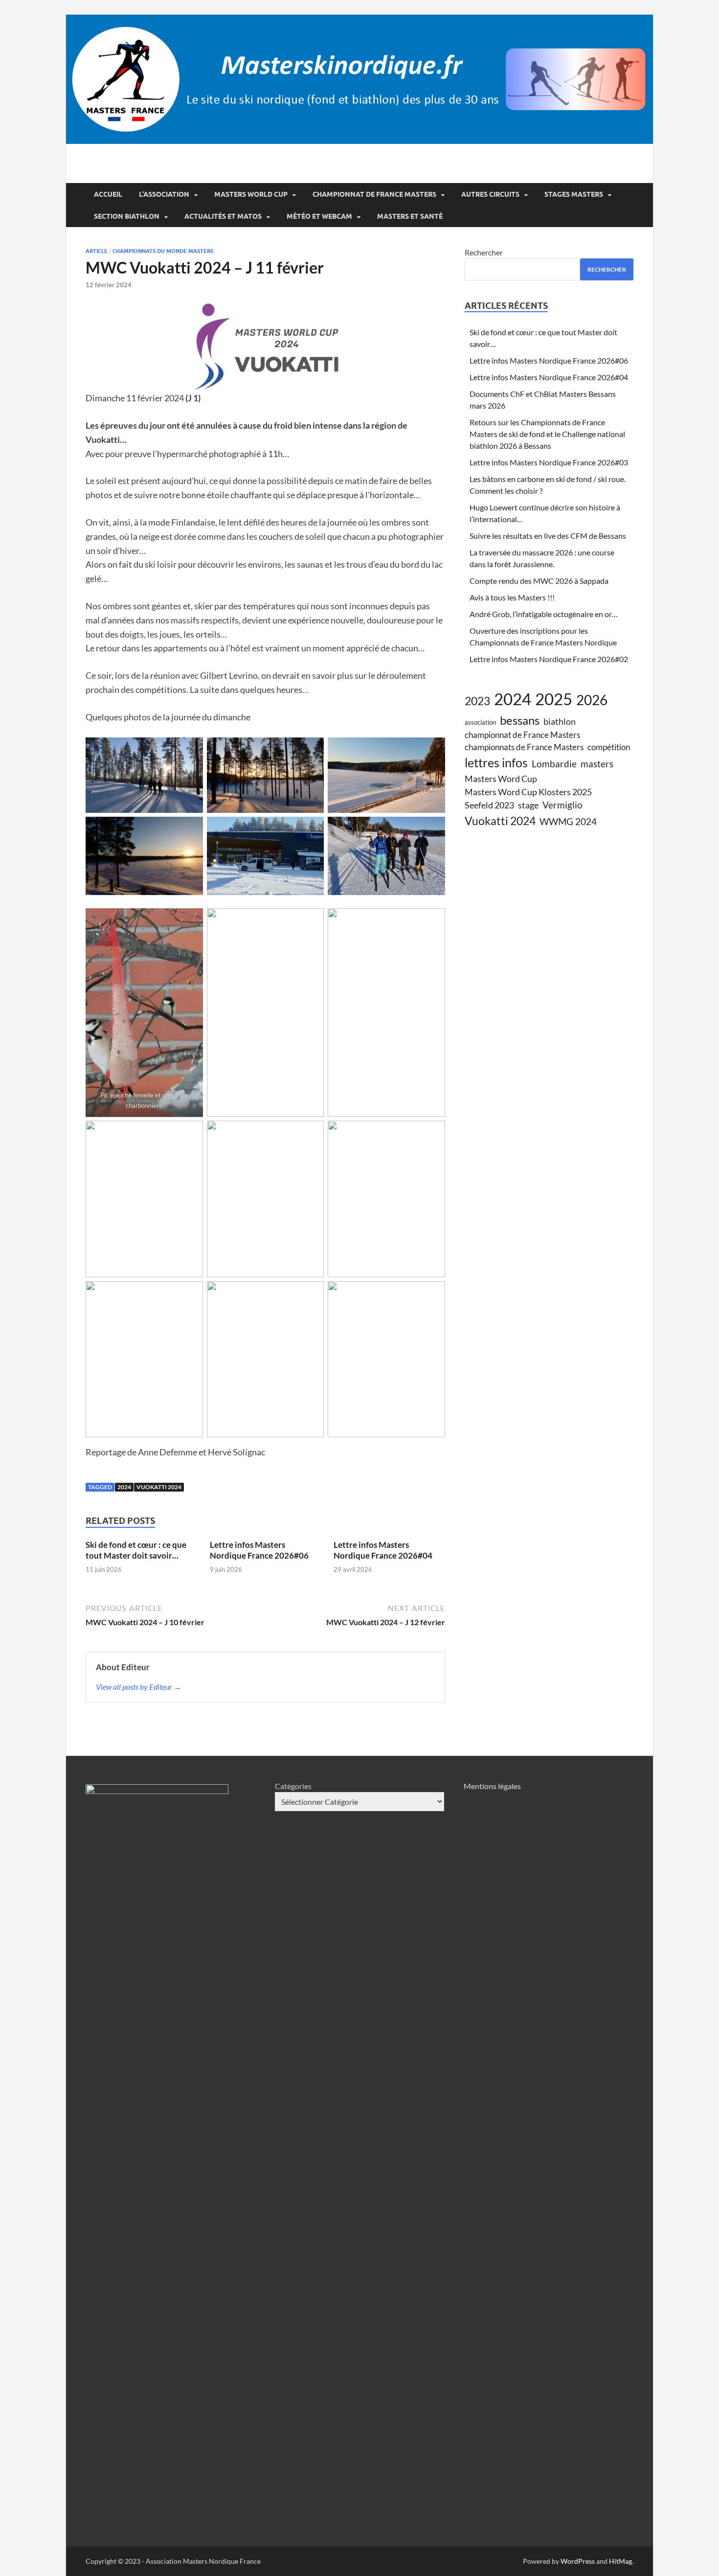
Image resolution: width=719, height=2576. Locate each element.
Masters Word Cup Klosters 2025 (528, 792)
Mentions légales (492, 1786)
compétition (609, 747)
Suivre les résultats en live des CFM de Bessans (548, 536)
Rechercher (484, 252)
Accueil (108, 194)
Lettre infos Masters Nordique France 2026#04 (383, 1550)
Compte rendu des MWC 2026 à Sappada (539, 581)
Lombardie (554, 764)
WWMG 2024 (568, 821)
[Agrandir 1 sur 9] (190, 921)
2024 (124, 1487)
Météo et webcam (319, 216)
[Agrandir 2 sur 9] (311, 921)
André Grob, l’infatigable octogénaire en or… (544, 614)
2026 (592, 700)
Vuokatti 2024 (159, 1487)
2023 (477, 701)
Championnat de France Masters (374, 194)
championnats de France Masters (524, 747)
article (97, 251)
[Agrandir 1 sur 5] (190, 750)
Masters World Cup (251, 194)
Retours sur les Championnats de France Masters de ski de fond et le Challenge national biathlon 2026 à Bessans (547, 434)
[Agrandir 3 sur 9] (432, 921)
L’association (164, 194)
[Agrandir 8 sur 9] (311, 1294)
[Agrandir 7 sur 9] (190, 1294)
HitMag (620, 2561)
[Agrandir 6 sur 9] (432, 1133)
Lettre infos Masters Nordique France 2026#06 (259, 1550)
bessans (520, 720)
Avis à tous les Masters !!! (512, 597)
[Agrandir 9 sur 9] (432, 1294)
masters (597, 764)
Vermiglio (562, 805)
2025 (554, 699)
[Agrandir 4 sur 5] (311, 829)
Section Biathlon (127, 216)
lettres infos (496, 762)
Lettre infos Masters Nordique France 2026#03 (549, 462)
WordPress (578, 2561)
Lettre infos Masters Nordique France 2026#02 (549, 659)
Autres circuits (490, 194)
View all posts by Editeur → (139, 1687)
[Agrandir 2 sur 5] (432, 750)
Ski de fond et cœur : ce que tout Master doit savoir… (136, 1550)
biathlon (560, 721)
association (480, 722)
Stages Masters (574, 194)
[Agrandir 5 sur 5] (432, 829)
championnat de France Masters (522, 735)
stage (528, 805)
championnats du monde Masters (163, 251)
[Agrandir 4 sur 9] (190, 1133)
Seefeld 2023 (489, 805)
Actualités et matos (223, 216)
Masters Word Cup (501, 779)
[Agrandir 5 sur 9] (311, 1133)
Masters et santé (410, 216)
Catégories (293, 1786)
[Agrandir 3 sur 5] (190, 829)
